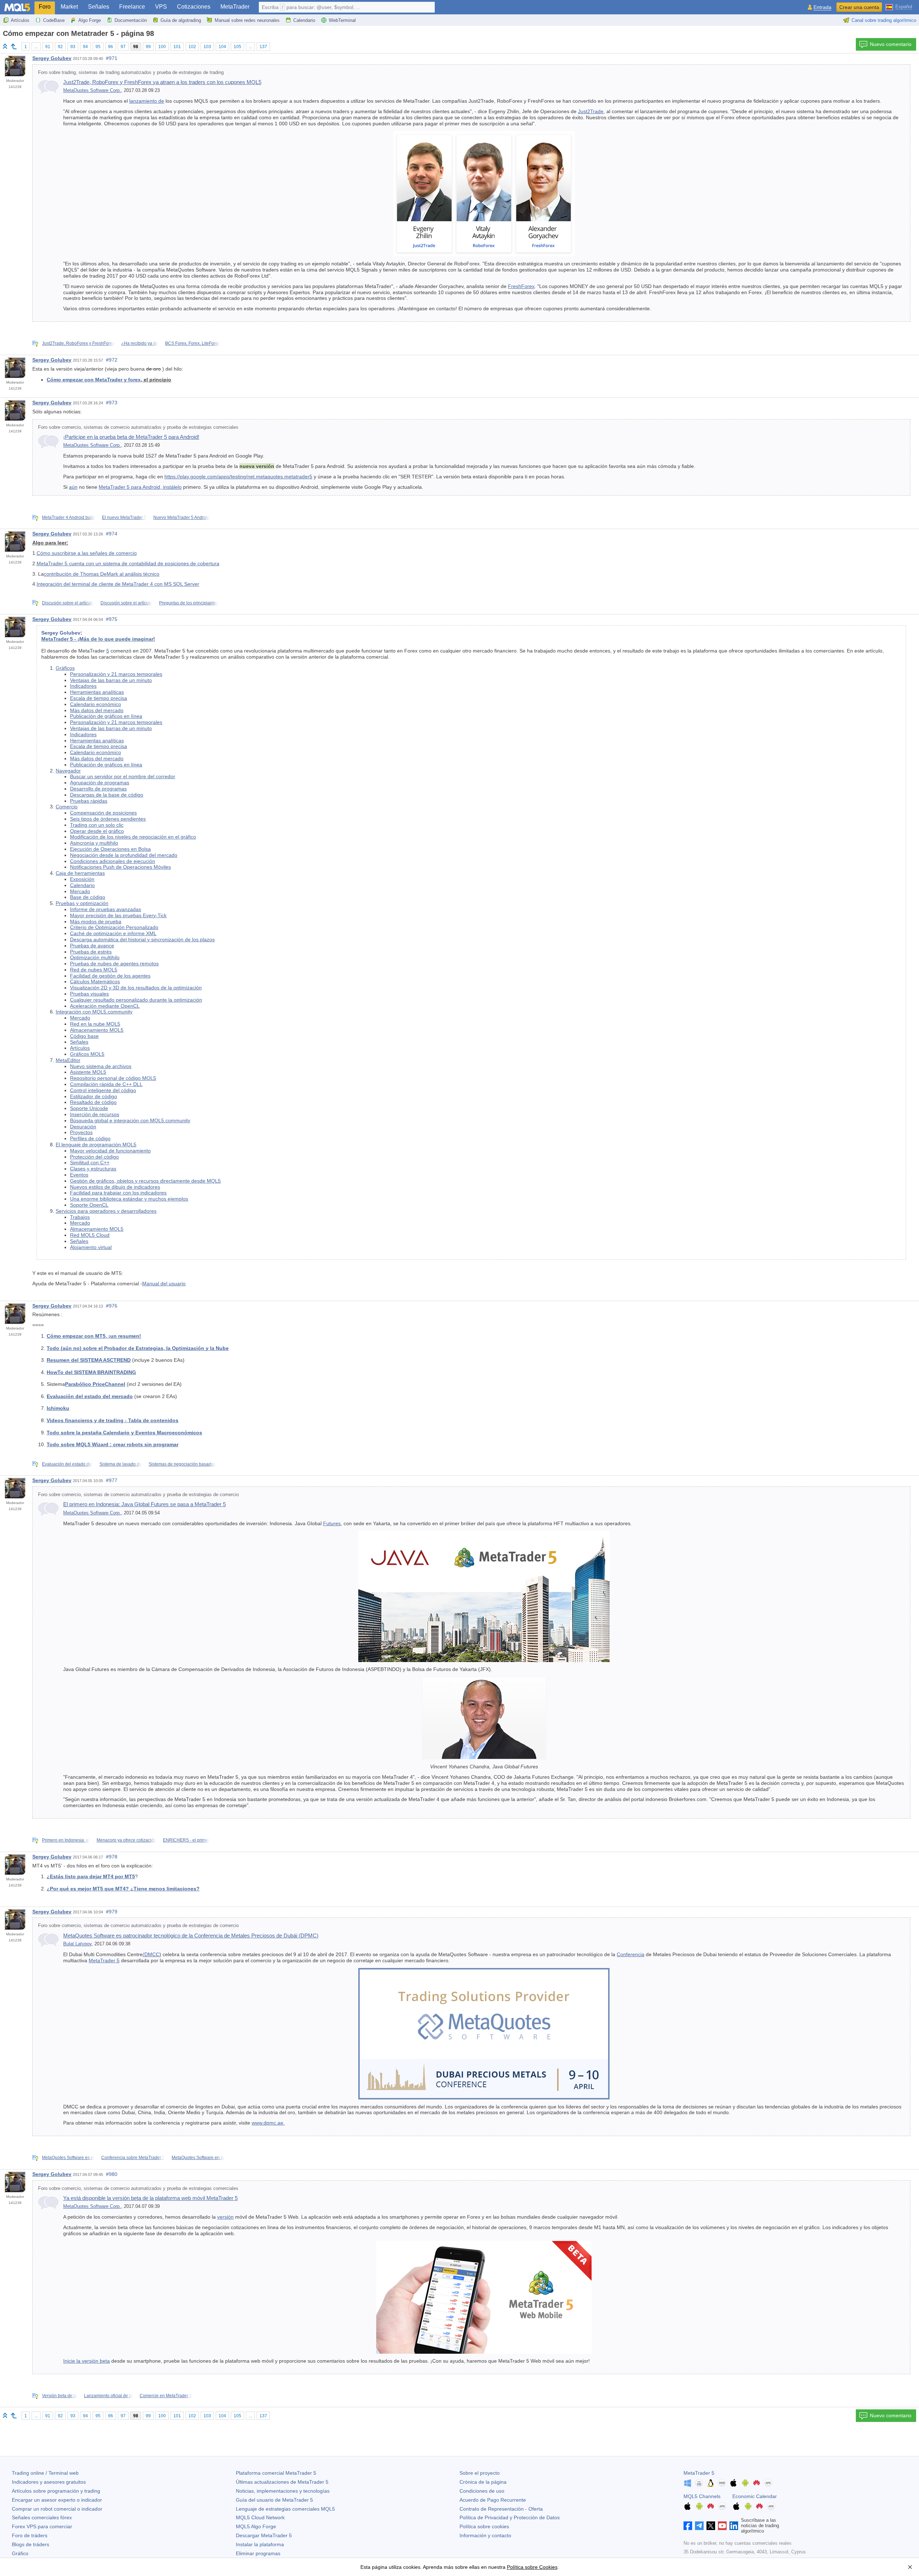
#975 (112, 619)
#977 (112, 1480)
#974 (112, 534)
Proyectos (81, 1132)
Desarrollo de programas (98, 789)
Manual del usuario (164, 1284)
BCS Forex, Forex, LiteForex (193, 343)
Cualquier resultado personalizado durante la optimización (136, 1000)
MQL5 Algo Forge (256, 2526)
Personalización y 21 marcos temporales (116, 674)
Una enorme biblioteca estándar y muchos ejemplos (129, 1199)
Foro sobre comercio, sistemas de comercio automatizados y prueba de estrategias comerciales (138, 427)
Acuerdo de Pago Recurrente (493, 2500)
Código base (84, 1036)
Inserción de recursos (95, 1114)
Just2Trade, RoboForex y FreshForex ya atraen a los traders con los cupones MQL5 (162, 82)
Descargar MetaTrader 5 (264, 2535)
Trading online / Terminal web (45, 2473)
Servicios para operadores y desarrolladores (106, 1211)
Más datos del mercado (97, 710)
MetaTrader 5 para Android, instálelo (140, 487)
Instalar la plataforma (260, 2544)
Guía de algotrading (181, 20)
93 (73, 47)
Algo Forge (90, 20)
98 (136, 47)
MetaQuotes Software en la (198, 2158)
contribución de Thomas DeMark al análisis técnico (102, 574)
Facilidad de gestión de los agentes (110, 976)
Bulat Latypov (77, 1944)
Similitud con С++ (90, 1162)
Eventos (79, 1175)
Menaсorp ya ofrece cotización (126, 1840)
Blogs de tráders (31, 2544)
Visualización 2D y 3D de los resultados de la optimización (136, 988)
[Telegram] (699, 2526)
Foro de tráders (30, 2535)
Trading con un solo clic (97, 825)
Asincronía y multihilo (94, 843)
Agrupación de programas (100, 783)
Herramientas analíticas (97, 692)
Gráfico (20, 2553)
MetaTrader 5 (104, 1960)
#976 (112, 1306)
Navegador (68, 771)
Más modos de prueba (96, 922)
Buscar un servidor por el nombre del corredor (123, 776)
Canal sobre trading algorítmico (884, 20)
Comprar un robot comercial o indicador (57, 2509)
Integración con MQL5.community (94, 1012)
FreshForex (521, 286)
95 (98, 47)
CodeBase (54, 20)
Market (69, 7)
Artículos (20, 20)
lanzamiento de (147, 101)
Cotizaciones (194, 7)
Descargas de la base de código (107, 795)
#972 (112, 360)
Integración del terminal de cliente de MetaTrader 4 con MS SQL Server (118, 584)
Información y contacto (485, 2535)
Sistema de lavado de (121, 1464)
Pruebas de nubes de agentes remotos (114, 964)
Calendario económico (95, 704)
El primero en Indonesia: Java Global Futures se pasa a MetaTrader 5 (144, 1504)
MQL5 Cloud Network (260, 2517)
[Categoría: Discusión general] (14, 46)
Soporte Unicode (89, 1108)
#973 (112, 403)
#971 (112, 58)
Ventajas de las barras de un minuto (111, 680)
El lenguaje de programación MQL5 (96, 1145)
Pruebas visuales (89, 994)
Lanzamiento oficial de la (108, 2396)
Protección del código (94, 1157)
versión (225, 2217)
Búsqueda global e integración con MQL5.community (130, 1120)
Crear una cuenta (859, 7)
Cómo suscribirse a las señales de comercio (87, 553)
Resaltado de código (93, 1102)
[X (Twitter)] (711, 2526)
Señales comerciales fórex (42, 2517)
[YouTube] (722, 2526)
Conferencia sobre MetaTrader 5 (133, 2158)
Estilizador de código (94, 1096)
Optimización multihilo (95, 957)
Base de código (88, 897)
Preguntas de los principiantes (189, 603)
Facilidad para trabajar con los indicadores (118, 1193)
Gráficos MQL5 (87, 1054)
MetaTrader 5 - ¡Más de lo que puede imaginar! (98, 639)
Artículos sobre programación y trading (56, 2491)
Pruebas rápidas (89, 801)
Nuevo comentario (891, 44)
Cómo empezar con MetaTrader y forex (94, 380)
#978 (112, 1857)
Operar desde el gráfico (97, 831)
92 (60, 47)
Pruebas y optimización (82, 903)
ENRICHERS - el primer (186, 1840)
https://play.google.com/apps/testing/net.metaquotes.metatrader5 (238, 477)
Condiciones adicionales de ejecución (113, 861)
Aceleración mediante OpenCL (105, 1006)
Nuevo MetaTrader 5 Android (181, 517)
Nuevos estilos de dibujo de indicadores (115, 1187)
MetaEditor (68, 1060)
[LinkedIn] (734, 2526)
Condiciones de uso (482, 2491)
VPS (161, 7)
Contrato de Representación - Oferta (501, 2509)
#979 (112, 1912)
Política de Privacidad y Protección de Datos (510, 2517)
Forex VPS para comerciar (42, 2526)
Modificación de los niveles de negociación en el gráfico (133, 837)
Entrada (822, 7)
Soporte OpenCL (89, 1205)
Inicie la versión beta (87, 2361)
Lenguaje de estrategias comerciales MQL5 (285, 2509)
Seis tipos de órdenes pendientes (108, 819)
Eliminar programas (258, 2553)
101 (177, 47)
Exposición (82, 879)
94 (85, 47)
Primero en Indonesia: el (66, 1840)
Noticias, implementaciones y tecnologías (283, 2491)
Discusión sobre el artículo (68, 603)
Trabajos (80, 1217)
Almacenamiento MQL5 (97, 1030)
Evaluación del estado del (67, 1464)
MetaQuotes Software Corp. (92, 90)
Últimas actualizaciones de (282, 2482)
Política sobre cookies (484, 2526)
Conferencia (631, 1954)
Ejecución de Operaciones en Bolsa (110, 849)
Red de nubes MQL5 (94, 970)
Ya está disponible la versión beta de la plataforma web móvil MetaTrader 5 (150, 2198)
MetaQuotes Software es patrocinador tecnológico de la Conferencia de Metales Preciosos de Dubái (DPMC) (191, 1936)
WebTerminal (342, 20)
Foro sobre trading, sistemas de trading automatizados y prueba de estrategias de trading (131, 73)
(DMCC (151, 1954)
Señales (99, 7)
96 (111, 47)
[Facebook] (688, 2526)
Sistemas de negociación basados (182, 1464)
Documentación (131, 20)
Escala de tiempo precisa (99, 698)
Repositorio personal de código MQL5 (113, 1078)
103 (207, 47)
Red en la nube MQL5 (95, 1024)
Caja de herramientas (80, 873)
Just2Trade (591, 111)
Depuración (83, 1127)
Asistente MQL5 (88, 1072)
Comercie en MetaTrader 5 (166, 2396)
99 (148, 47)
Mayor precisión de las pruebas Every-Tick (118, 915)
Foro (45, 7)
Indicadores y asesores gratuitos (49, 2482)
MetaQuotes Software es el (68, 2158)
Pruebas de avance (92, 946)
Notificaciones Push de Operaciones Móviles (120, 867)
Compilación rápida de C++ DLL (106, 1084)
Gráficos (65, 668)
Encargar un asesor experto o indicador (57, 2500)
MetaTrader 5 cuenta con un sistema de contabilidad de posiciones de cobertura (128, 563)
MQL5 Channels (702, 2496)
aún (73, 487)
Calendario (304, 20)
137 (263, 47)
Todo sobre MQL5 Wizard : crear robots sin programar (113, 1444)
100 (162, 47)
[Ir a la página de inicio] (5, 46)
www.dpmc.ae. (268, 2123)
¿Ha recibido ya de (140, 343)
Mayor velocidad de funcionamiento (110, 1151)
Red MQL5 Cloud (90, 1235)
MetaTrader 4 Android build (69, 517)
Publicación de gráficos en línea (106, 716)
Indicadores (83, 686)
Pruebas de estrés (91, 952)
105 (237, 47)
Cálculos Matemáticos (95, 981)
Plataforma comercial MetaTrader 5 (276, 2473)
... (36, 47)
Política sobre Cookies (532, 2567)
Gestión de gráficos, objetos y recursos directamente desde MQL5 (145, 1181)
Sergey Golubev (52, 58)
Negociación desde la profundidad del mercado (124, 855)
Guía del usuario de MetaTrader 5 (274, 2500)
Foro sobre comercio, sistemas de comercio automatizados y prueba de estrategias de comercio (138, 1495)
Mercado (80, 891)
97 (123, 47)
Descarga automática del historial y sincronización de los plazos (142, 939)
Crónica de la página (483, 2482)
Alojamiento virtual (91, 1247)
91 (48, 47)
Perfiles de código (90, 1138)
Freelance (132, 7)
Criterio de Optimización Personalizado (114, 927)
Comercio (67, 807)
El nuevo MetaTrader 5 (124, 517)
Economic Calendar (755, 2496)
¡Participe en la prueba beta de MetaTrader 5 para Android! (131, 437)
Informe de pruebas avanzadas (106, 909)
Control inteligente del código (103, 1090)
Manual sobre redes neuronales (247, 20)
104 (222, 47)
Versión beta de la (60, 2396)
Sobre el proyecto (480, 2473)
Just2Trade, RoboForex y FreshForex (78, 343)
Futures (332, 1523)
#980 (112, 2174)
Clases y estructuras (93, 1169)
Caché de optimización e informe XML (113, 933)
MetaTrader (235, 7)
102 (192, 47)
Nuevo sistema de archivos (101, 1066)
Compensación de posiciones (103, 813)
